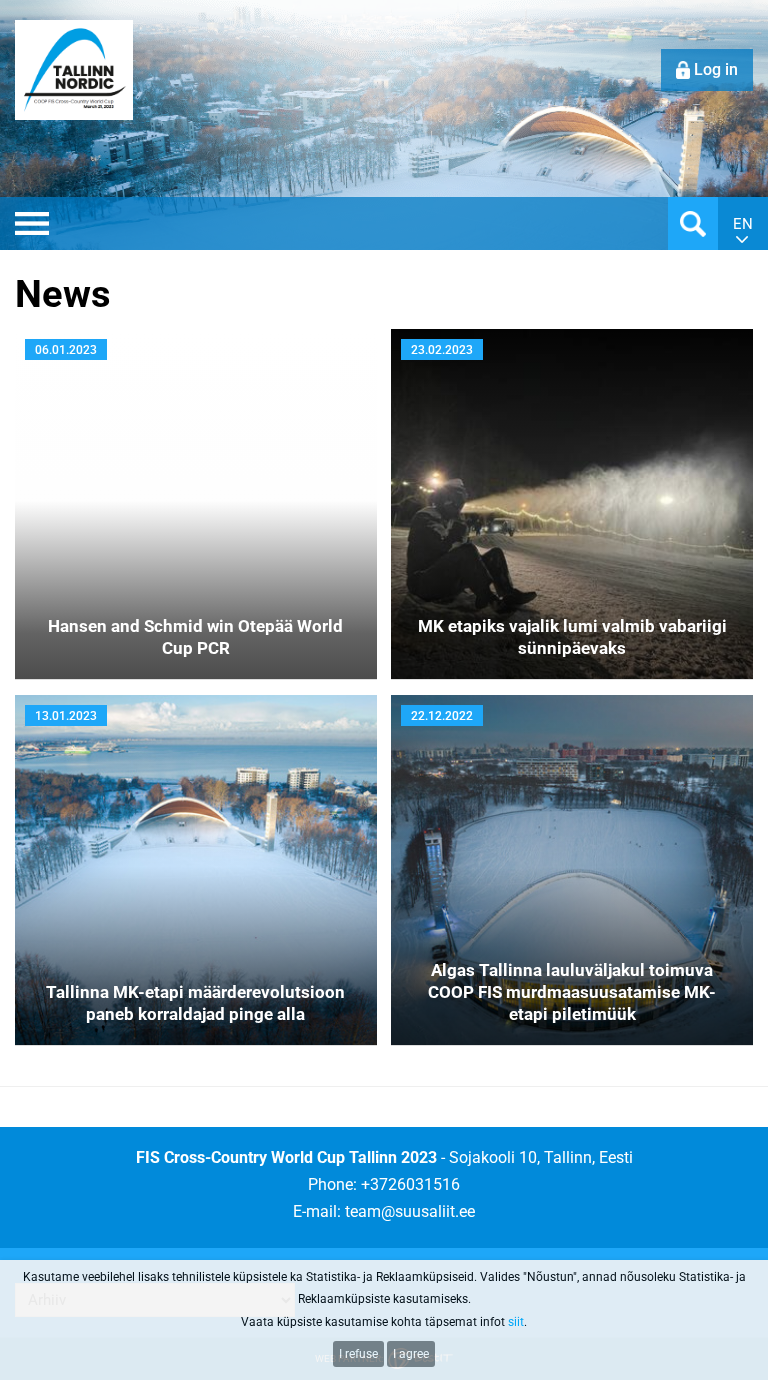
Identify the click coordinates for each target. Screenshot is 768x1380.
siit (516, 1322)
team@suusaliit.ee (410, 1211)
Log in (716, 69)
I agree (411, 1354)
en (743, 224)
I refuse (358, 1354)
